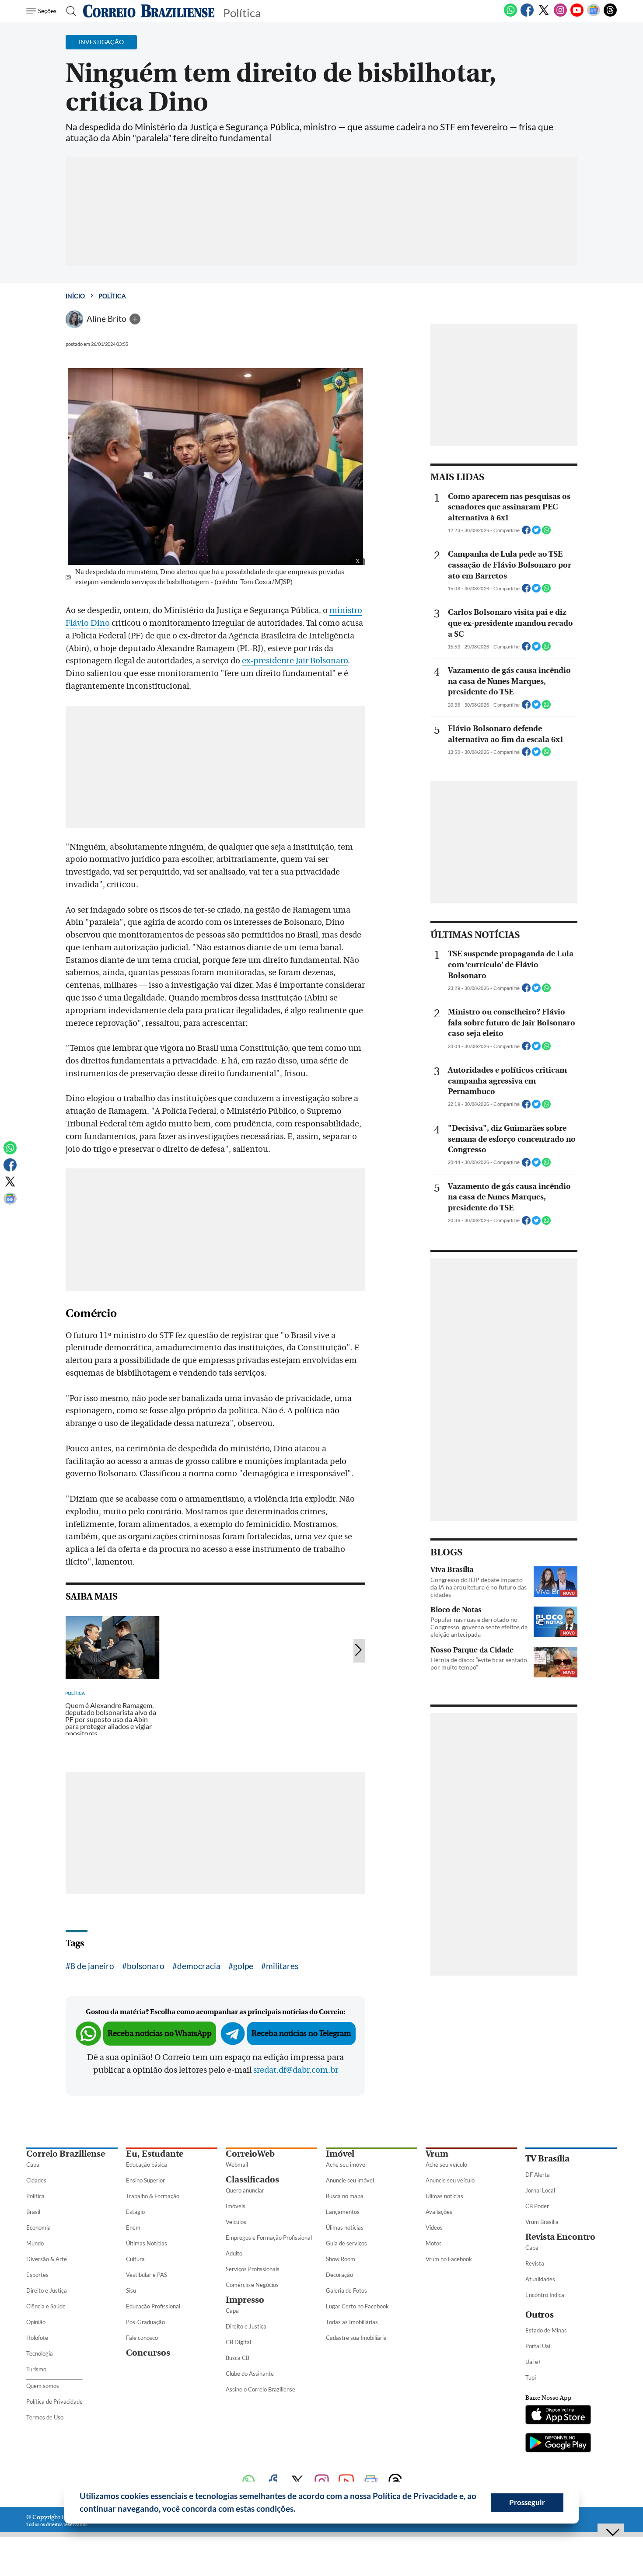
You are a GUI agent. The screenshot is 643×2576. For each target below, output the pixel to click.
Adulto (234, 2253)
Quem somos (43, 2386)
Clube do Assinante (250, 2374)
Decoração (339, 2275)
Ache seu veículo (446, 2165)
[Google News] (594, 15)
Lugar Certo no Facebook (357, 2306)
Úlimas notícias (345, 2227)
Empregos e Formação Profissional (269, 2238)
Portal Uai (538, 2346)
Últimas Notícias (147, 2243)
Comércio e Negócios (252, 2285)
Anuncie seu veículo (450, 2180)
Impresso (245, 2300)
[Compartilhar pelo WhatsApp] (546, 533)
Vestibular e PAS (147, 2275)
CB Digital (238, 2342)
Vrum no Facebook (449, 2259)
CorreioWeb (250, 2154)
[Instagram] (560, 15)
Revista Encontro (560, 2237)
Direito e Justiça (47, 2290)
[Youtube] (577, 15)
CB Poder (537, 2206)
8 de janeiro (92, 1966)
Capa (33, 2165)
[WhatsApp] (510, 15)
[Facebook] (527, 15)
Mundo (35, 2243)
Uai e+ (533, 2362)
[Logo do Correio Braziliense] (149, 11)
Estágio (135, 2212)
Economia (38, 2227)
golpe (243, 1966)
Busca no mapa (345, 2196)
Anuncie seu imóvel (350, 2180)
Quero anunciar (245, 2190)
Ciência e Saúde (46, 2306)
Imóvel (340, 2154)
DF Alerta (538, 2175)
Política (112, 296)
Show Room (341, 2259)
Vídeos (434, 2227)
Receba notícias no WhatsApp (160, 2034)
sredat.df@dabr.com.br (296, 2070)
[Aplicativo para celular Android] (558, 2444)
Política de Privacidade (54, 2402)
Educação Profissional (153, 2306)
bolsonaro (146, 1966)
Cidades (36, 2180)
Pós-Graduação (145, 2322)
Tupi (531, 2377)
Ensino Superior (145, 2180)
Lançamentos (343, 2212)
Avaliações (439, 2212)
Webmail (237, 2165)
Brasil (33, 2212)
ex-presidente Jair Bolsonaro (295, 661)
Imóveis (236, 2206)
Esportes (37, 2275)
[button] (299, 2510)
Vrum (437, 2154)
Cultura (135, 2259)
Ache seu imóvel (346, 2165)
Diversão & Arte (47, 2259)
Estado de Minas (546, 2330)
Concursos (148, 2353)
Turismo (36, 2369)
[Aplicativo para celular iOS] (558, 2416)
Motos (434, 2243)
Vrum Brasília (542, 2222)
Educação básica (147, 2165)
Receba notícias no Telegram (301, 2034)
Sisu (131, 2290)
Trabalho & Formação (153, 2196)
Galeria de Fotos (346, 2290)
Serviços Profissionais (253, 2269)
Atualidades (540, 2279)
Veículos (236, 2222)
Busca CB (238, 2358)
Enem (133, 2227)
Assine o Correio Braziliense (260, 2389)
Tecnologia (40, 2353)
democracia (199, 1966)
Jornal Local (540, 2190)
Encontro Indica (545, 2295)
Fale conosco (142, 2338)
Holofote (37, 2338)
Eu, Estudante (155, 2154)
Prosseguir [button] (527, 2502)
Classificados (252, 2180)
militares (282, 1966)
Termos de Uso (45, 2417)
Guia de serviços (346, 2243)
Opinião (36, 2322)
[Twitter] (544, 15)
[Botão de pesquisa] (68, 11)
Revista (535, 2263)
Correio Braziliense (66, 2154)
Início (75, 296)
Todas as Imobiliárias (352, 2322)
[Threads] (610, 15)
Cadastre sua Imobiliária (356, 2338)
